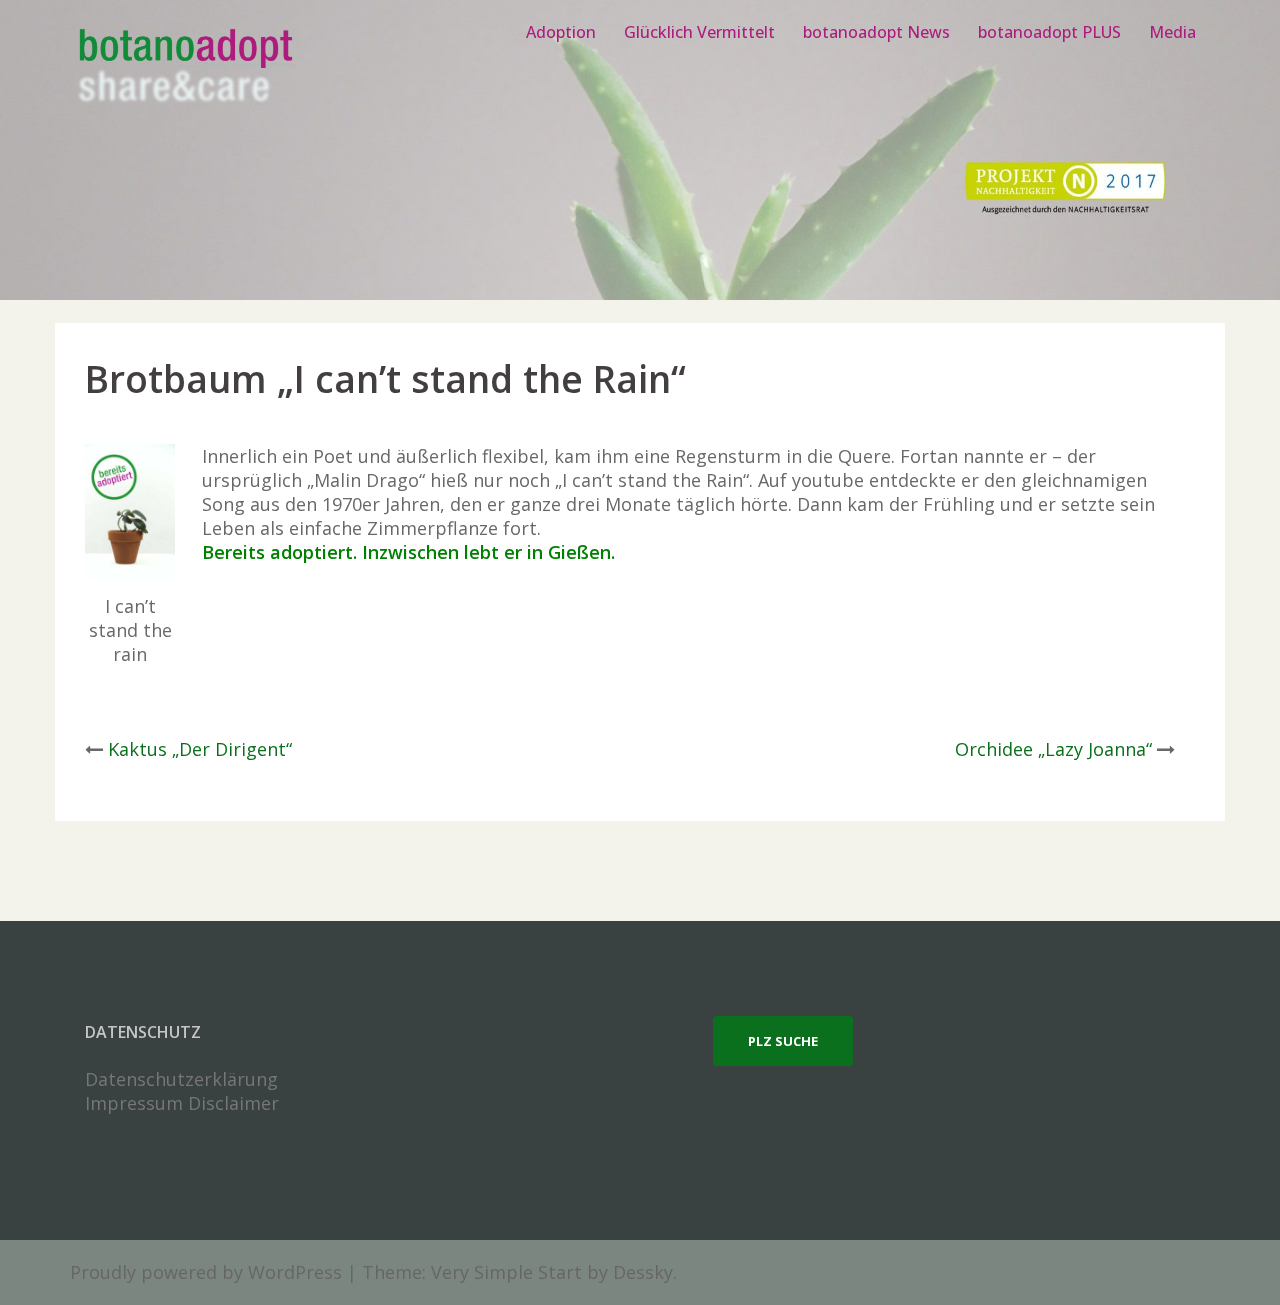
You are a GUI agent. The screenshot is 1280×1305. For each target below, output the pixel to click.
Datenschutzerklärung (181, 1079)
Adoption (561, 32)
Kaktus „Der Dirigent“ (200, 749)
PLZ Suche (783, 1041)
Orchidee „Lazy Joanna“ (1053, 749)
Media (1172, 32)
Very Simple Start (506, 1272)
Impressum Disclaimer (182, 1103)
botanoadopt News (876, 32)
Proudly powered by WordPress (206, 1272)
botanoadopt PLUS (1049, 32)
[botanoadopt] (184, 68)
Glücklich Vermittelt (699, 32)
